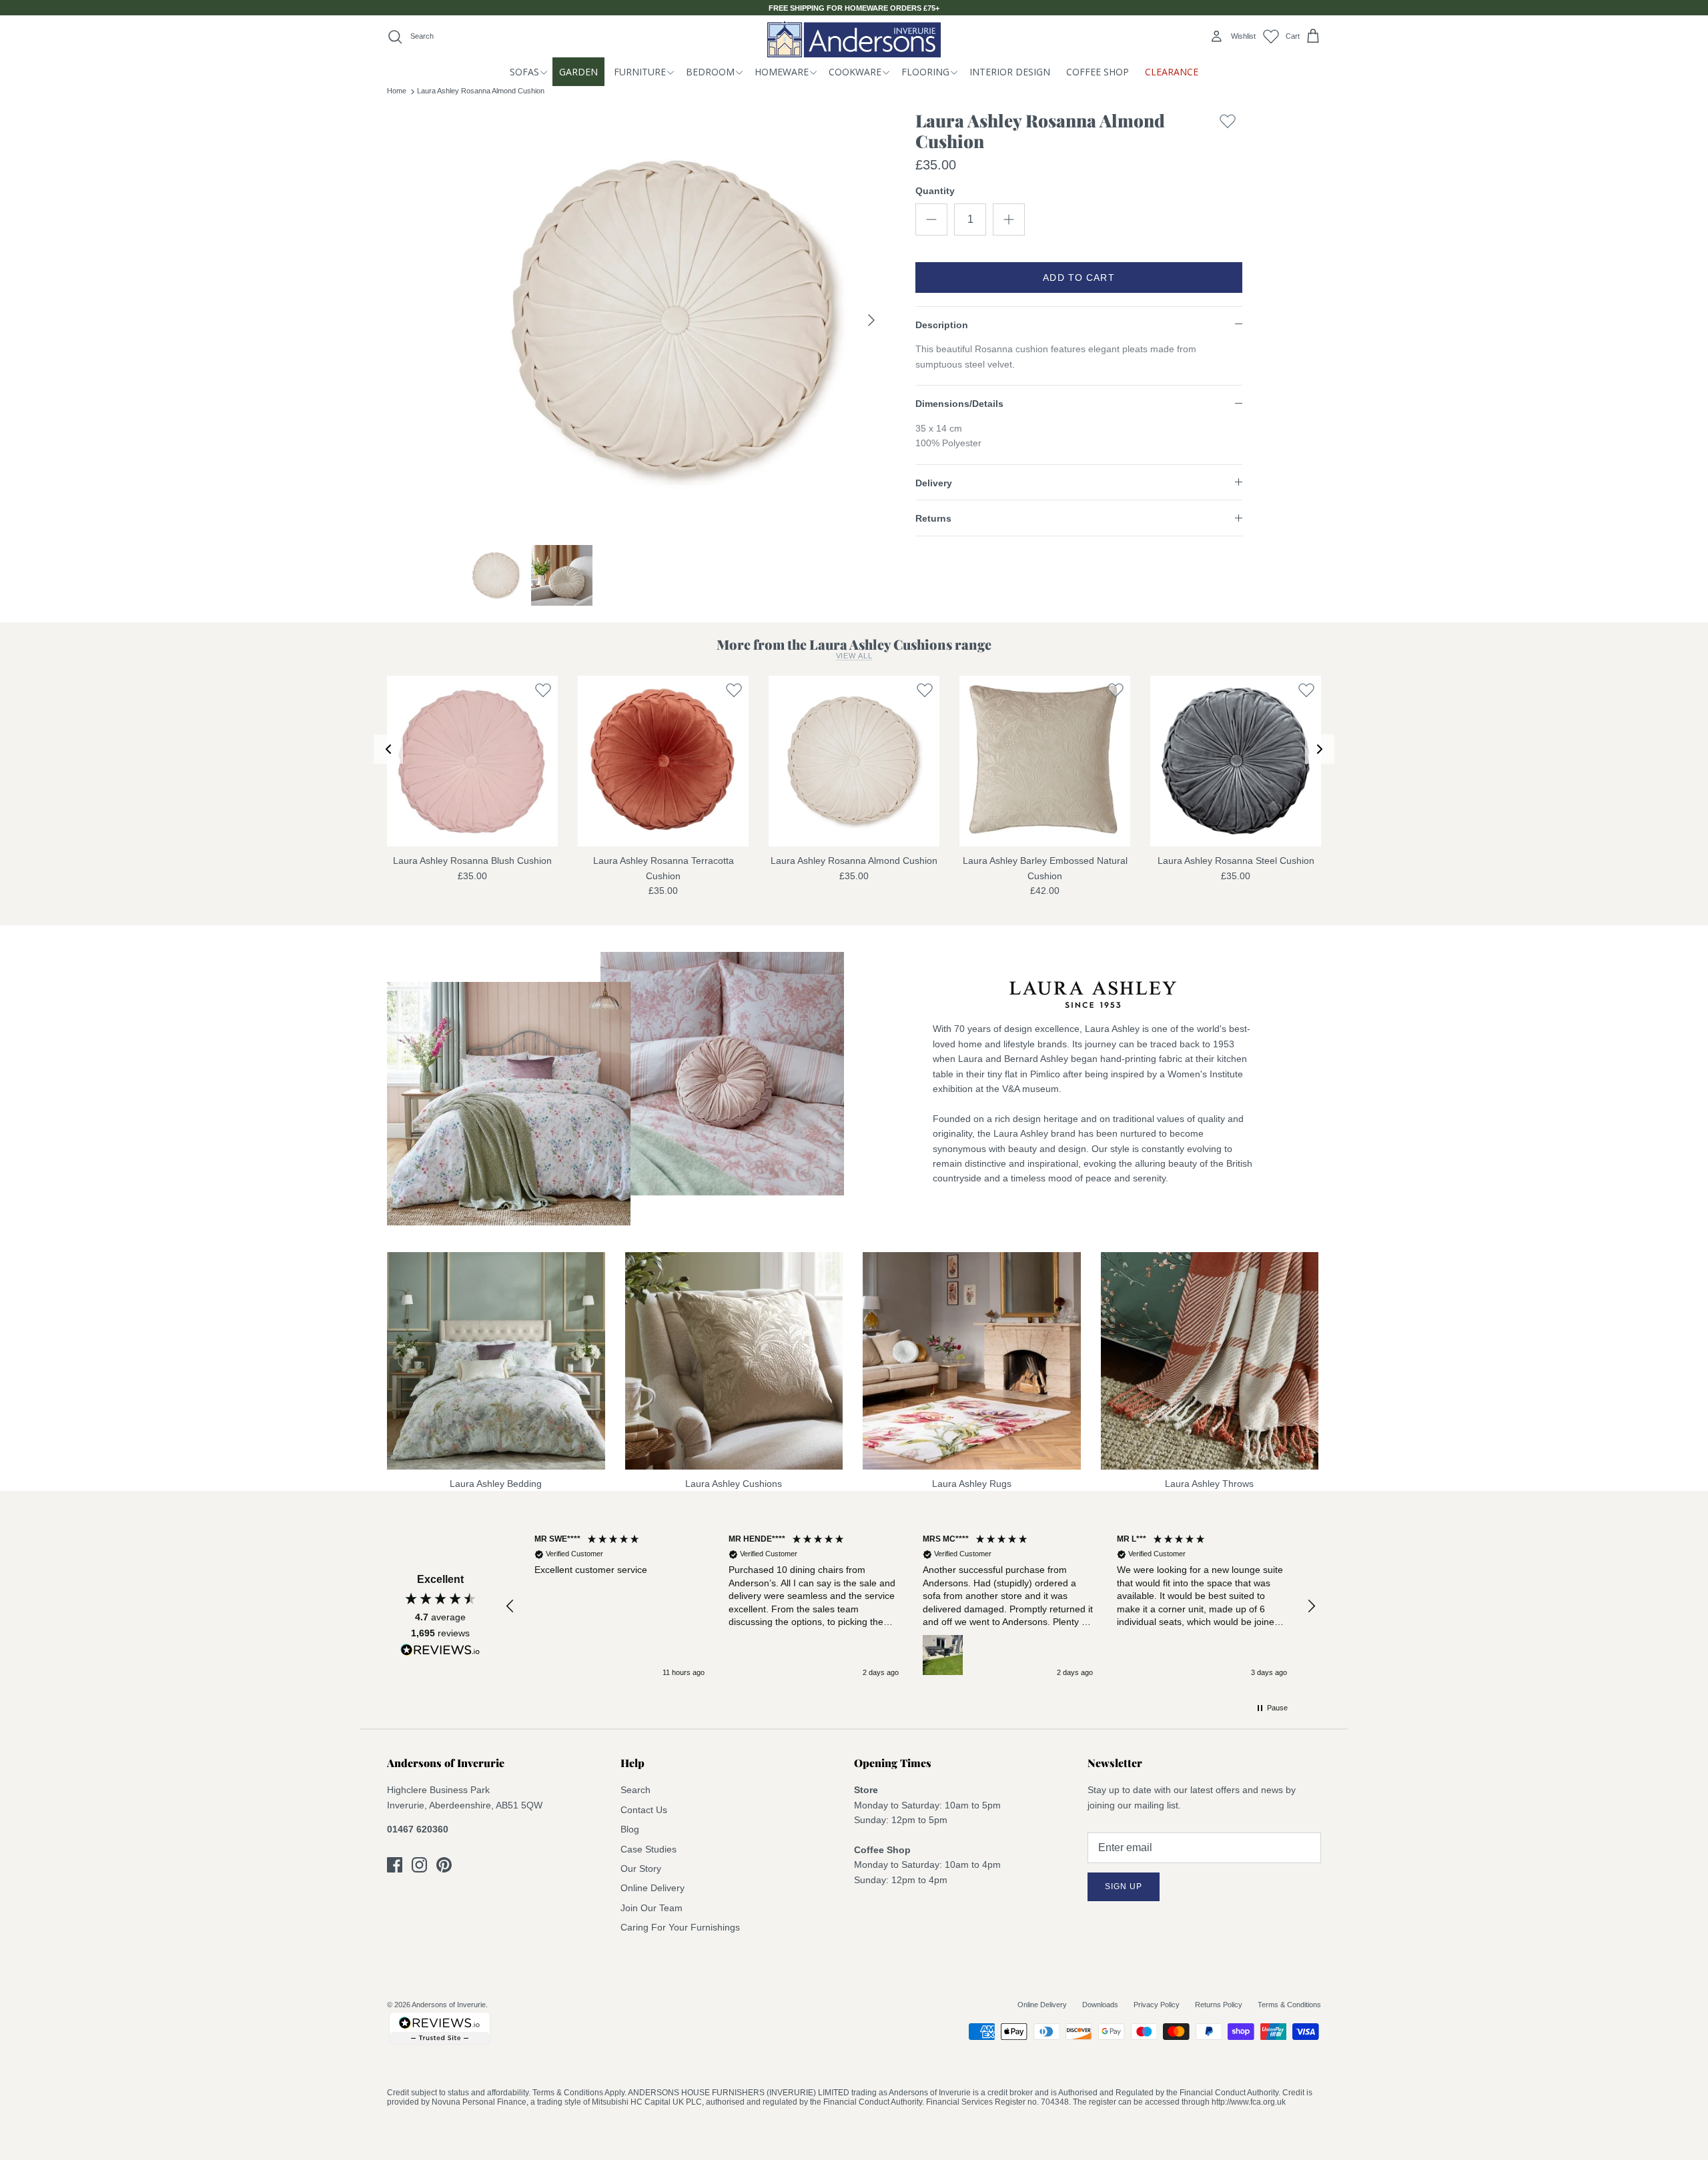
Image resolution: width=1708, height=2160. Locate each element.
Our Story (641, 1868)
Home (397, 91)
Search (635, 1790)
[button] (510, 1606)
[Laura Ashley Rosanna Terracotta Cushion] (663, 761)
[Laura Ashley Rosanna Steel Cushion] (1236, 761)
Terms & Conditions (1289, 2005)
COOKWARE (855, 72)
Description (942, 325)
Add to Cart (1079, 278)
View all (854, 656)
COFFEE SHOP (1098, 72)
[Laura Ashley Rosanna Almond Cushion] (854, 761)
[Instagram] (419, 1865)
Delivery (934, 483)
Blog (630, 1829)
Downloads (1100, 2005)
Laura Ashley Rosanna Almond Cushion (481, 91)
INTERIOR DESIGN (1010, 72)
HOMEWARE (782, 72)
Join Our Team (652, 1908)
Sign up (1124, 1886)
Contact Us (644, 1810)
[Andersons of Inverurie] (854, 39)
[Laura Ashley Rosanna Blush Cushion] (472, 761)
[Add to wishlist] (1228, 134)
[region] (911, 1606)
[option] (676, 320)
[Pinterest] (444, 1865)
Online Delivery (653, 1888)
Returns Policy (1219, 2005)
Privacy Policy (1157, 2005)
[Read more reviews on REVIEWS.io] (440, 1652)
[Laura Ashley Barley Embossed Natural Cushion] (1045, 761)
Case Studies (649, 1849)
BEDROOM (710, 72)
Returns (933, 518)
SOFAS (524, 72)
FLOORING (925, 72)
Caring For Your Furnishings (680, 1927)
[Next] (871, 320)
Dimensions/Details (959, 404)
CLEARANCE (1172, 72)
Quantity (935, 191)
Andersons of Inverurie (449, 2005)
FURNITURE (640, 72)
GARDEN (578, 72)
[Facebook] (395, 1865)
